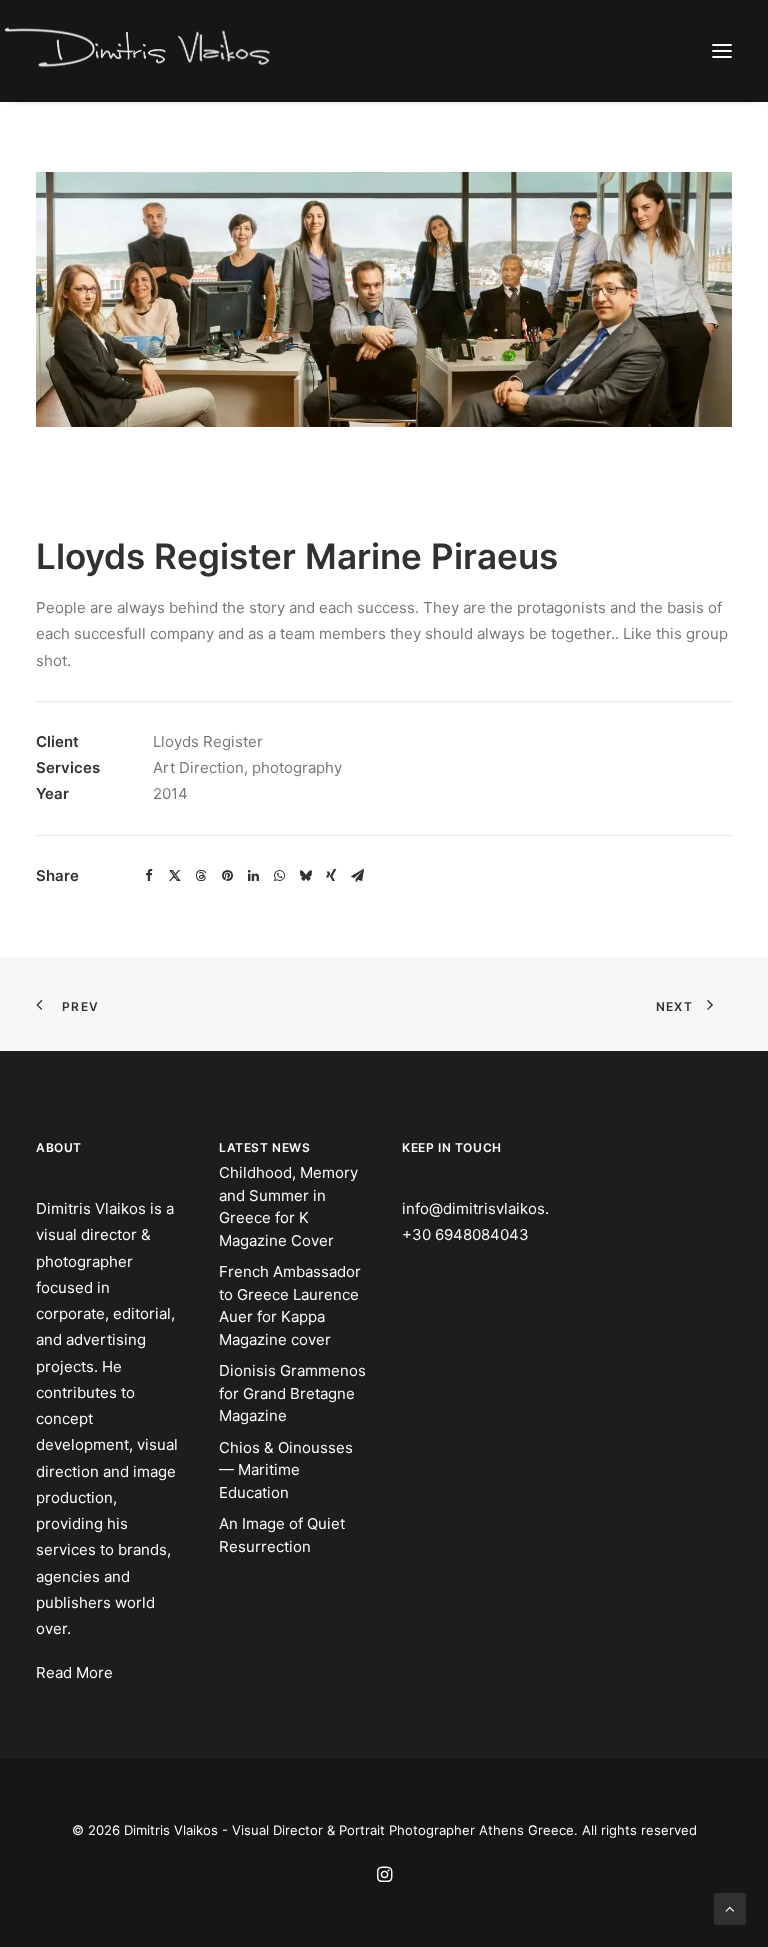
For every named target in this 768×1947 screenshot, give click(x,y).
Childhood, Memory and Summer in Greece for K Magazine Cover (288, 1206)
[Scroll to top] (730, 1907)
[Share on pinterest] (227, 876)
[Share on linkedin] (253, 876)
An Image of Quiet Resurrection (282, 1535)
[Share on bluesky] (305, 876)
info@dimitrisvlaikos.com (490, 1208)
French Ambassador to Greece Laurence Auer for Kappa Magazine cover (290, 1305)
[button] (722, 50)
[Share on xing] (331, 876)
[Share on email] (357, 876)
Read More (74, 1672)
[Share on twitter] (175, 876)
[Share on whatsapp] (279, 876)
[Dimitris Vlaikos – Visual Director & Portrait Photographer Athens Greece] (139, 50)
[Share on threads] (201, 876)
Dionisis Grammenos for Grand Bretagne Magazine (292, 1393)
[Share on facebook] (149, 876)
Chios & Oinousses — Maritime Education (286, 1470)
